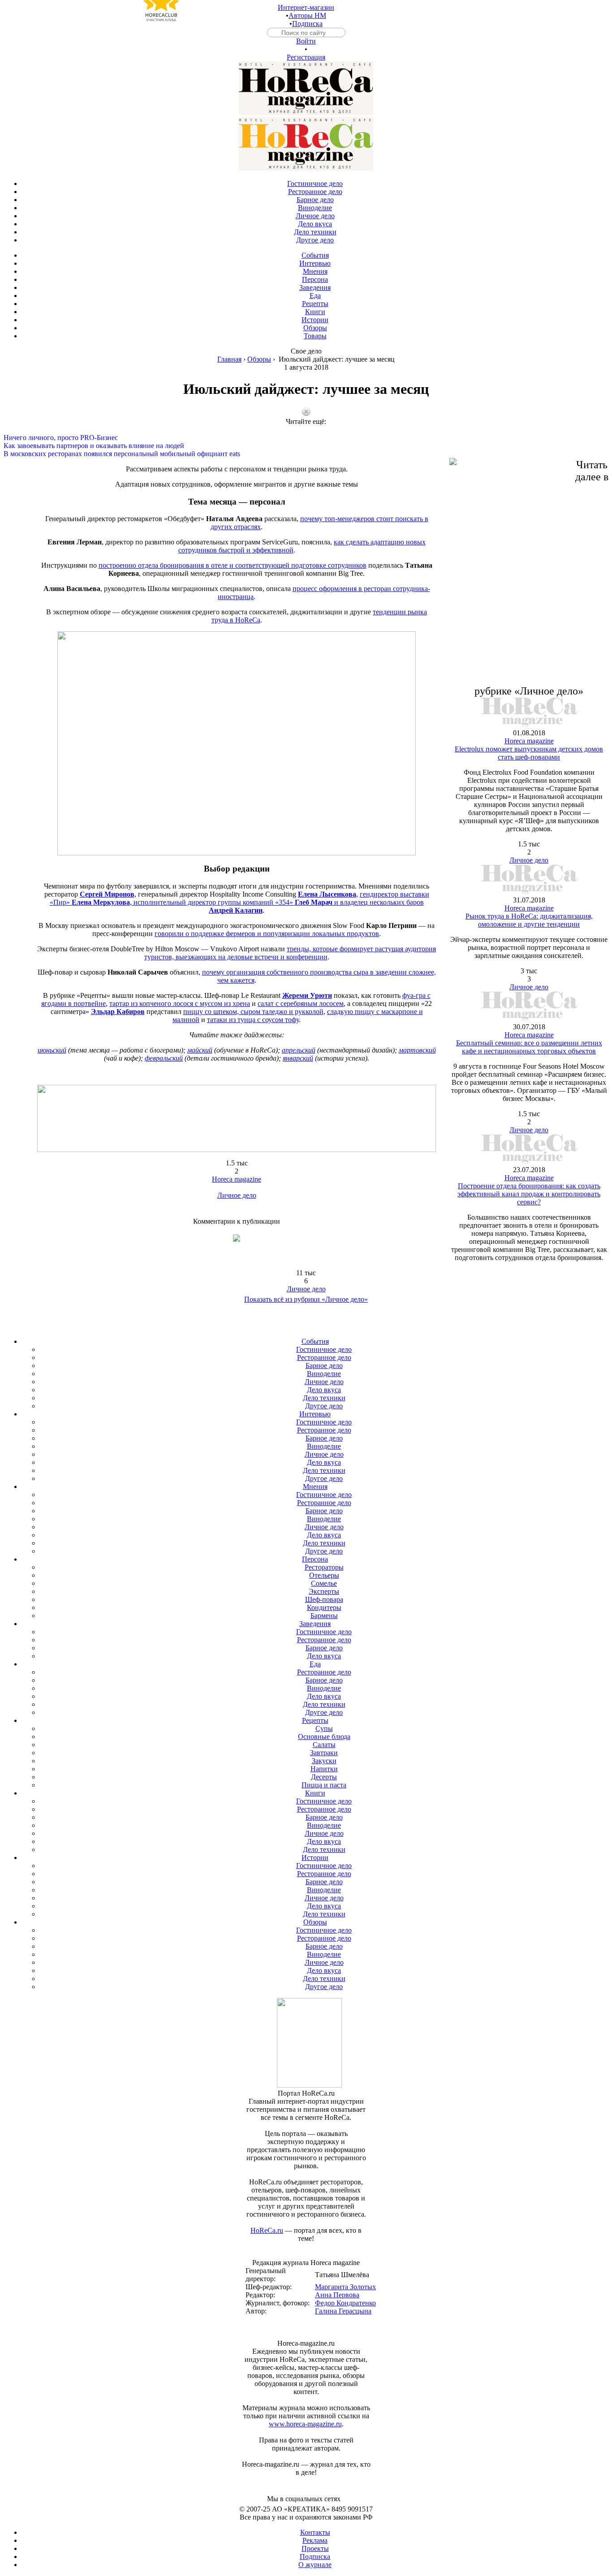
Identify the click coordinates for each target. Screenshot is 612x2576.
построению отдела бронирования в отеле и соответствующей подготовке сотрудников (233, 565)
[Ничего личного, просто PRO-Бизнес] (306, 430)
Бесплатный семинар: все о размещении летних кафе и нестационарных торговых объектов (529, 1047)
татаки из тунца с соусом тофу (253, 1020)
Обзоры (259, 359)
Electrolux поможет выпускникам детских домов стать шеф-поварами (529, 753)
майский (200, 1050)
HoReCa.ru (267, 2230)
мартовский (417, 1050)
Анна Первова (337, 2295)
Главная (229, 359)
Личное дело (237, 1195)
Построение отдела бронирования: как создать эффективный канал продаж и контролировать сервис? (529, 1194)
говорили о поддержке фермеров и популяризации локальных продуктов (267, 934)
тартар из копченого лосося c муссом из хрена (180, 1003)
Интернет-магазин (306, 7)
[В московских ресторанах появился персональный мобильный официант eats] (306, 446)
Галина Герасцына (343, 2311)
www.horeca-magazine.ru (305, 2424)
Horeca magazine (237, 1179)
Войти (306, 41)
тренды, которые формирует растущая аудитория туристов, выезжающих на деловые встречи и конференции (290, 953)
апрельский (299, 1050)
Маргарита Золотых (345, 2287)
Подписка (307, 24)
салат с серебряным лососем (301, 1003)
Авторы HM (307, 15)
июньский (52, 1050)
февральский (164, 1058)
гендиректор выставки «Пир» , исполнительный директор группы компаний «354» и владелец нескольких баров (239, 902)
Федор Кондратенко (345, 2303)
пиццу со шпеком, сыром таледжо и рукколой (253, 1012)
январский (298, 1058)
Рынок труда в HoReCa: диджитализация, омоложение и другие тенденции (529, 920)
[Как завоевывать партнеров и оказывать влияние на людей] (306, 438)
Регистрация (306, 57)
